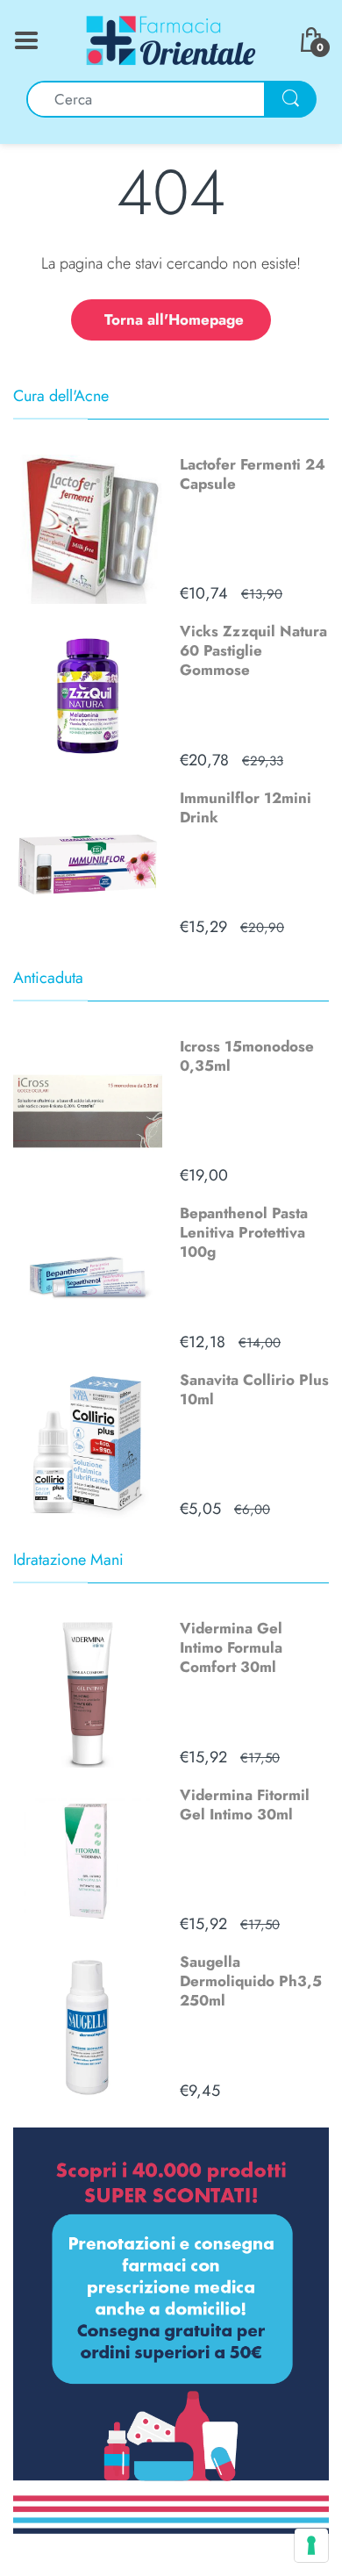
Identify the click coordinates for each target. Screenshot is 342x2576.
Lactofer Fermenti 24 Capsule (253, 474)
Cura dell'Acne (61, 396)
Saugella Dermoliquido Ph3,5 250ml (251, 1981)
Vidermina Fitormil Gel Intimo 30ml (245, 1805)
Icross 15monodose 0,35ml (247, 1056)
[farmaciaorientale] (171, 39)
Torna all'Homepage (174, 319)
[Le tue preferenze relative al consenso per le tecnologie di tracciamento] (311, 2545)
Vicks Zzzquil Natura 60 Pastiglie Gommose (253, 650)
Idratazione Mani (68, 1560)
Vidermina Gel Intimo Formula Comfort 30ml (231, 1647)
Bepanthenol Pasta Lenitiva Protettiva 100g (244, 1232)
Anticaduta (48, 978)
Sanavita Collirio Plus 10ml (254, 1389)
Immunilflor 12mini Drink (246, 807)
